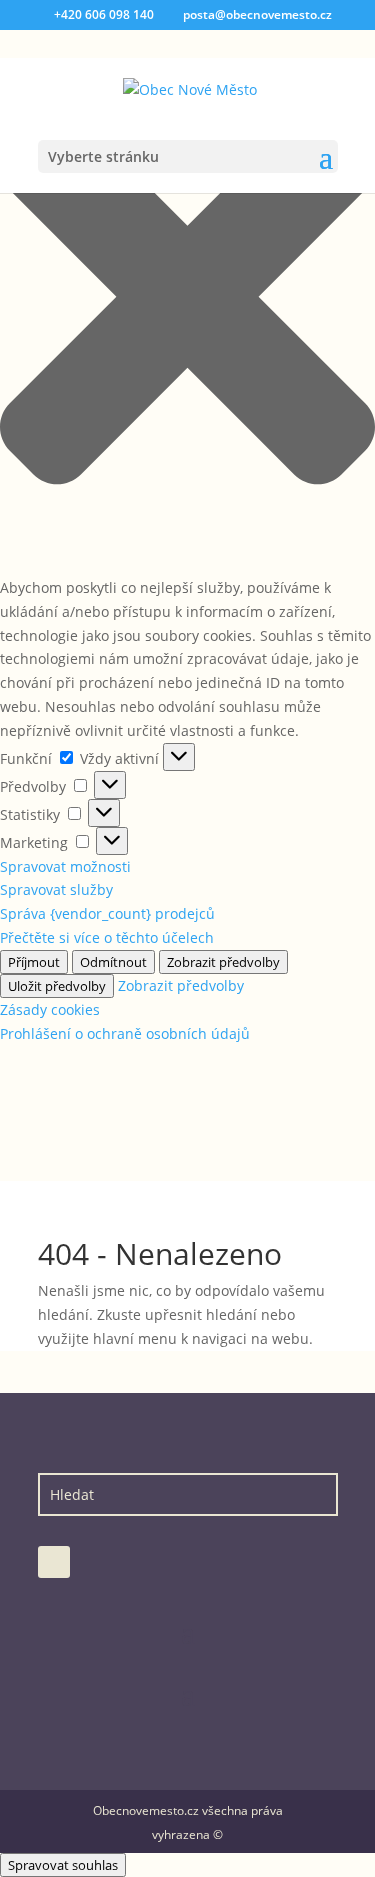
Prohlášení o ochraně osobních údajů (125, 1033)
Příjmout (34, 962)
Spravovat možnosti (65, 866)
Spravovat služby (56, 889)
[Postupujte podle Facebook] (54, 1562)
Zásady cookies (50, 1009)
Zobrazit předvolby (223, 962)
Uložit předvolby (57, 986)
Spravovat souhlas (63, 1865)
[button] (187, 300)
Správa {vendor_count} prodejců (107, 913)
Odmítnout (113, 962)
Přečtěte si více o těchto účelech (107, 937)
